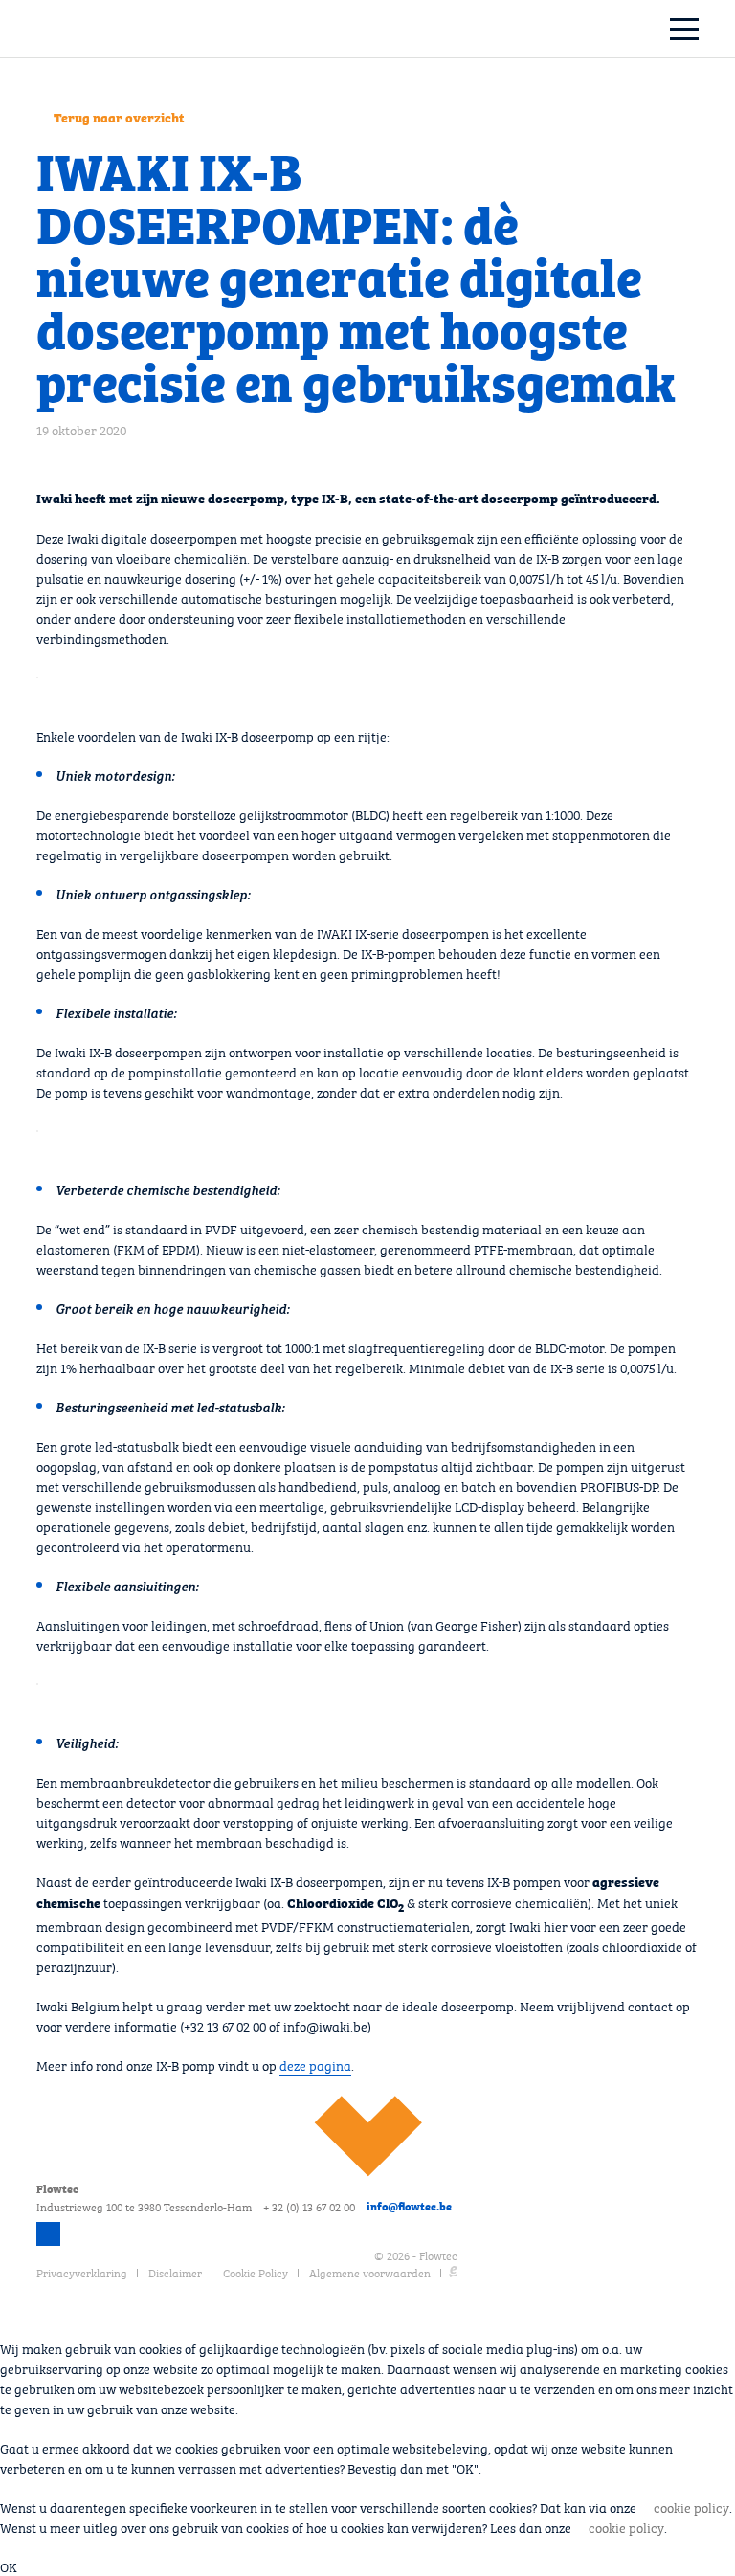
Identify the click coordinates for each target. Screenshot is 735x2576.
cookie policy (691, 2507)
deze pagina (315, 2064)
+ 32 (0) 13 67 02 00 (309, 2206)
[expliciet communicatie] (453, 2272)
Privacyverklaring (82, 2272)
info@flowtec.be (409, 2206)
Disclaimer (175, 2272)
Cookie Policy (256, 2272)
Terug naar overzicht (119, 117)
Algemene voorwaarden (370, 2272)
